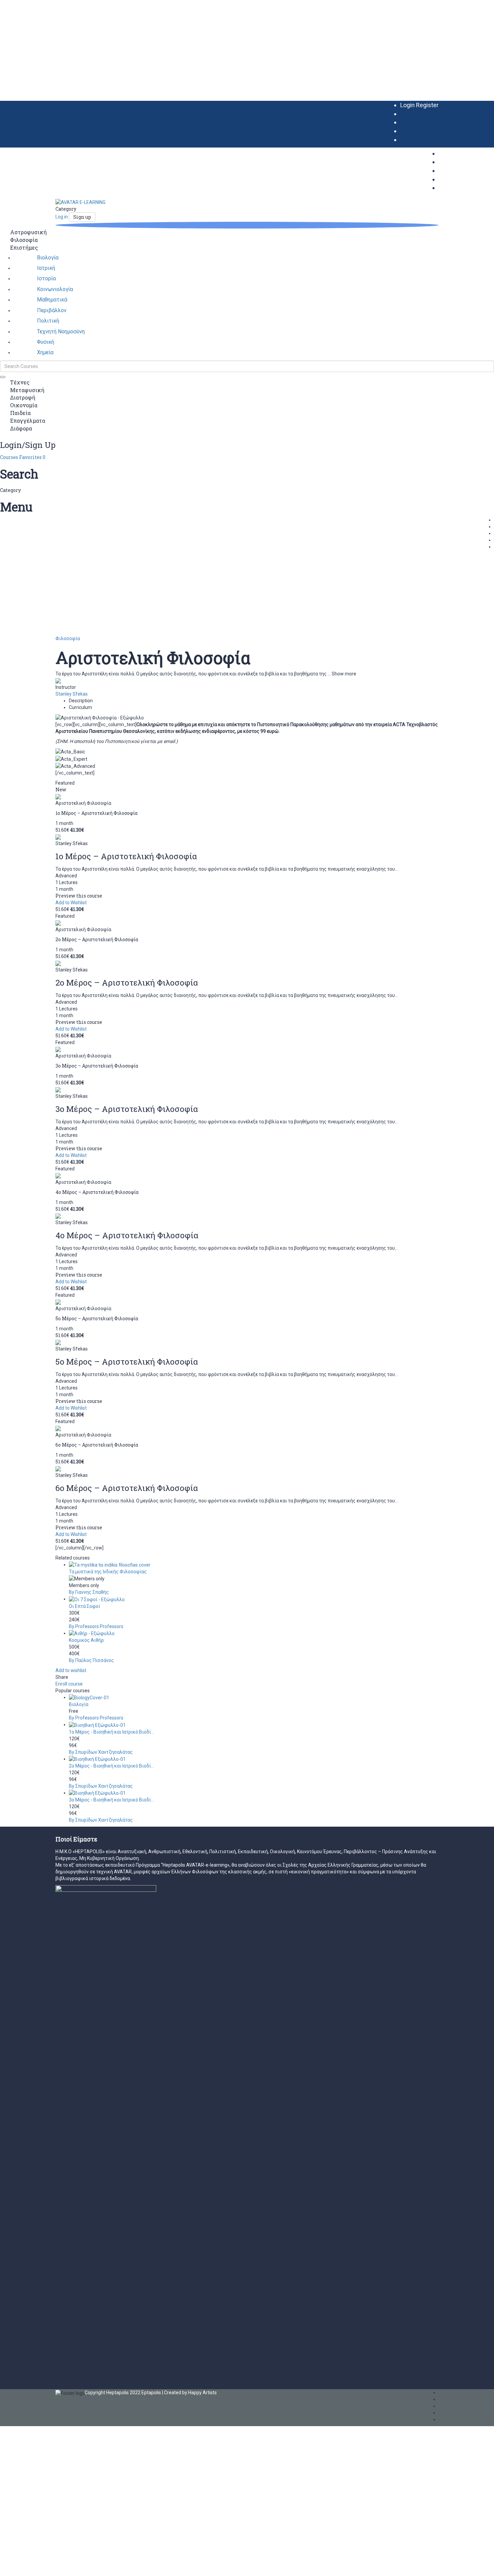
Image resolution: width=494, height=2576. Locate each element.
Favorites (32, 457)
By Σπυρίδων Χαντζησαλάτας (101, 1752)
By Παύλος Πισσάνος (91, 1660)
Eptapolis (151, 2393)
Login (408, 105)
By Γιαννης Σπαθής (89, 1592)
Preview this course (79, 896)
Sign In (51, 2566)
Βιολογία (79, 1704)
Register (427, 105)
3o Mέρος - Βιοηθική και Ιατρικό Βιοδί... (111, 1800)
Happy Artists (202, 2393)
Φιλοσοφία (68, 638)
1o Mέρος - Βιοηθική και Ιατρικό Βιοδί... (111, 1732)
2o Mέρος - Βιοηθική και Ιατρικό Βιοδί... (111, 1766)
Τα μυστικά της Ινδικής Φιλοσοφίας (108, 1572)
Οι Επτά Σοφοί (85, 1606)
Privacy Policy (143, 2496)
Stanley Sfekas (72, 694)
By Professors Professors (96, 1626)
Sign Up (36, 2566)
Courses (10, 457)
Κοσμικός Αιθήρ (86, 1640)
